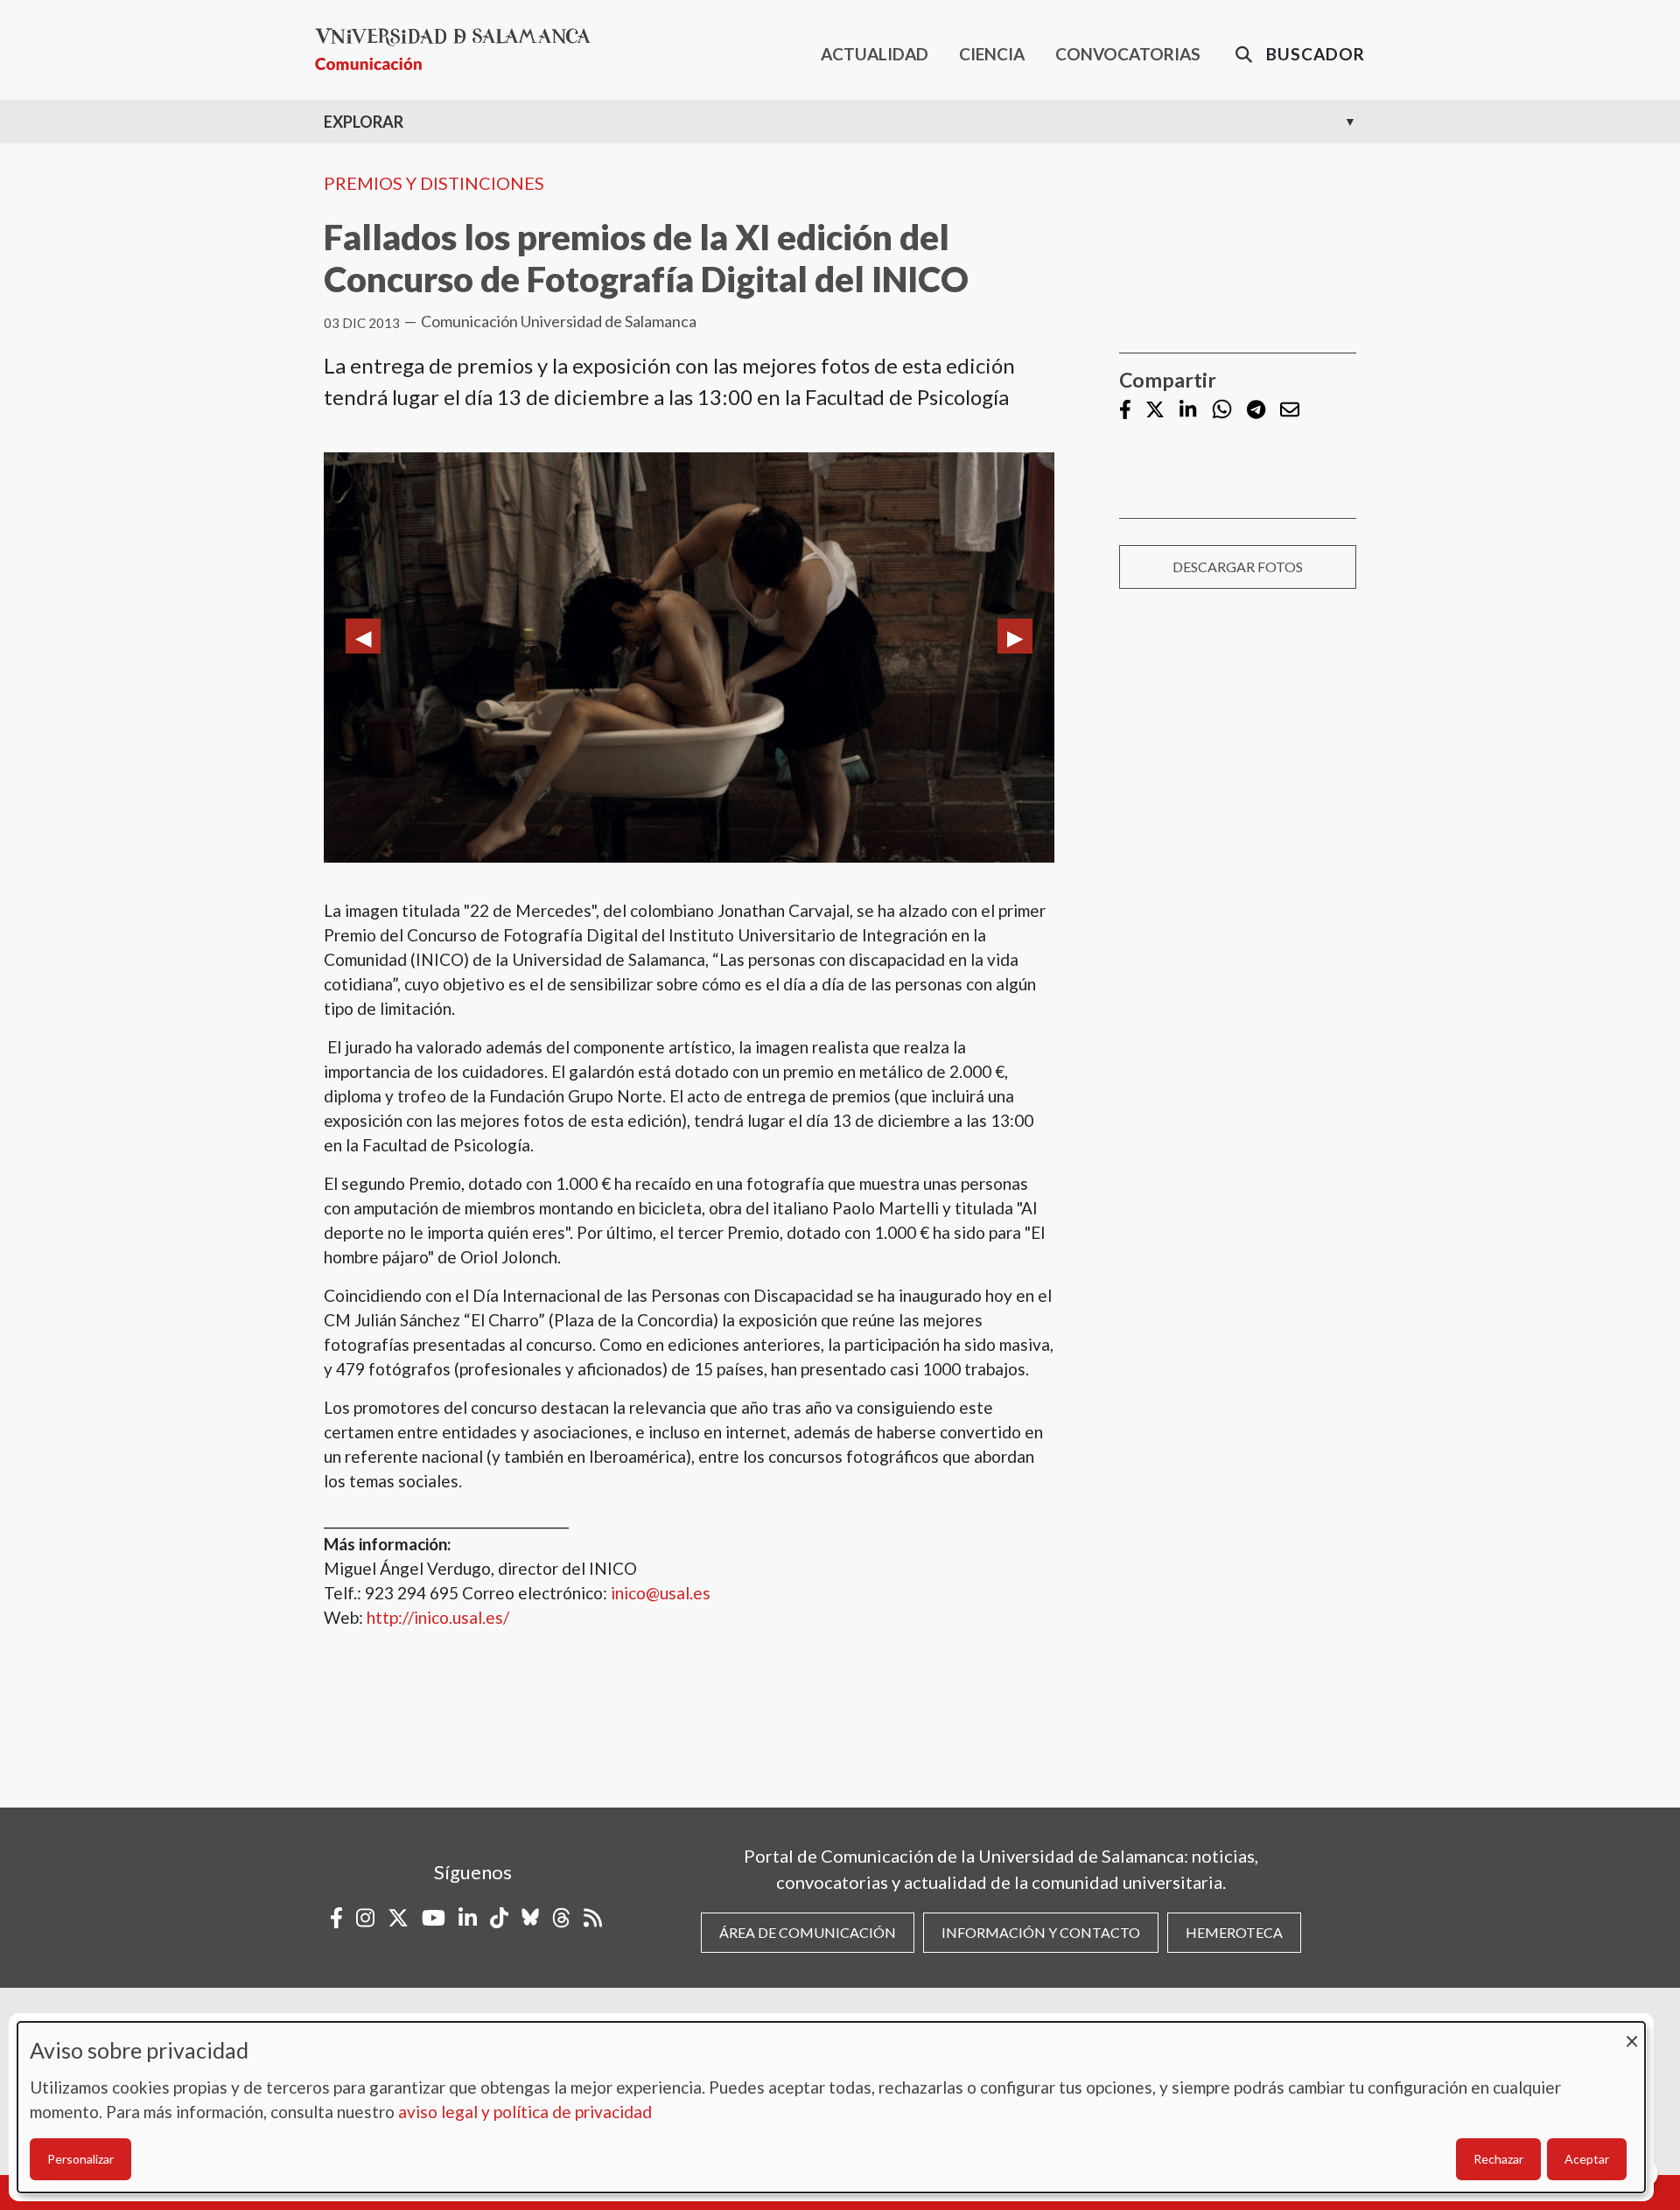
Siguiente (1015, 636)
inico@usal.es (661, 1593)
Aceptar (1587, 2159)
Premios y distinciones (434, 183)
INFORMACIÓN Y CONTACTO (1041, 1932)
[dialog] (831, 2107)
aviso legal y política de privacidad (525, 2112)
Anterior (363, 636)
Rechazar (1498, 2159)
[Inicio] (460, 49)
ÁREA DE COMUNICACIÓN (808, 1932)
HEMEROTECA (1234, 1932)
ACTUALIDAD (875, 54)
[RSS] (593, 1918)
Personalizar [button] (80, 2159)
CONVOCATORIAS (1128, 54)
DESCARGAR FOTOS (1238, 566)
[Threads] (561, 1918)
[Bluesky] (530, 1918)
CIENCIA (992, 54)
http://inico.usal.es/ (438, 1617)
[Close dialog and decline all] (1632, 2033)
